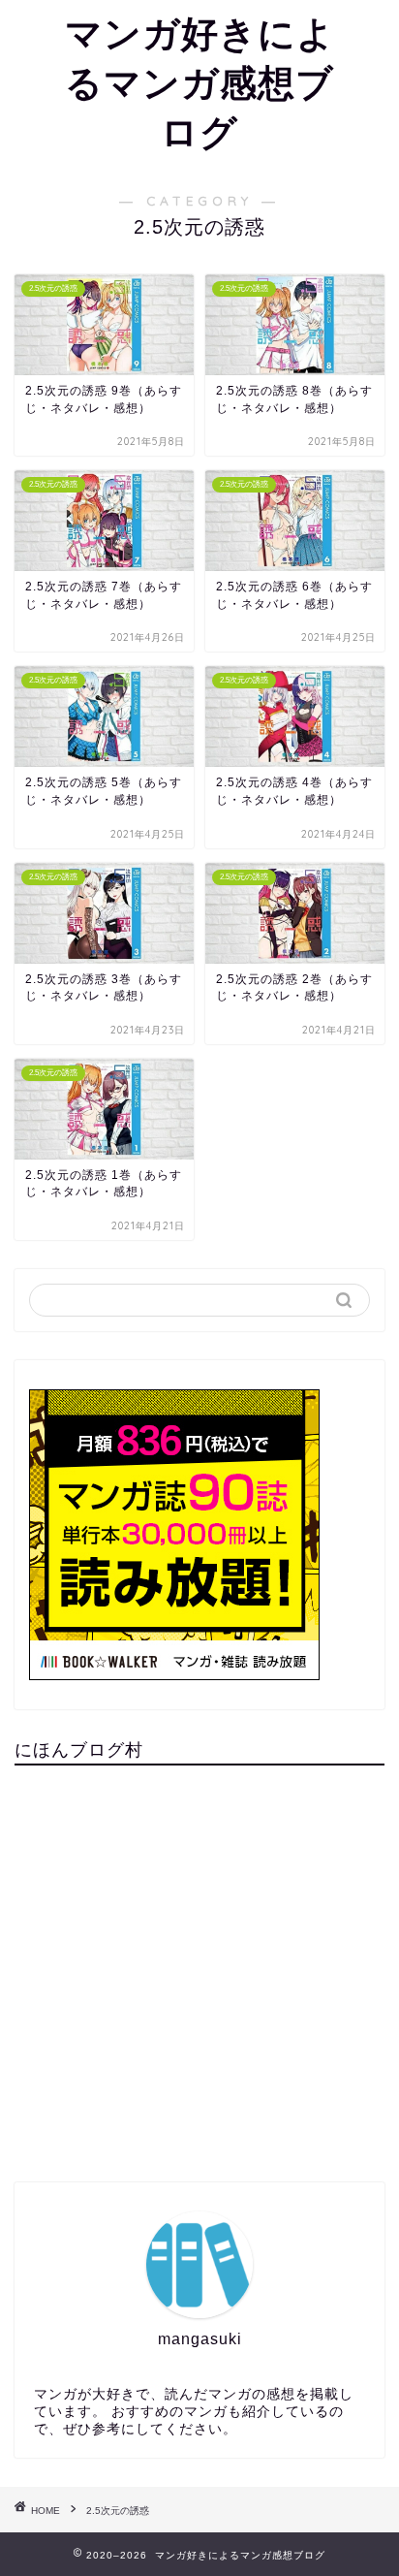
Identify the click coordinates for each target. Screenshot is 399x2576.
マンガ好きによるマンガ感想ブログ (200, 82)
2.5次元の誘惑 (118, 2511)
